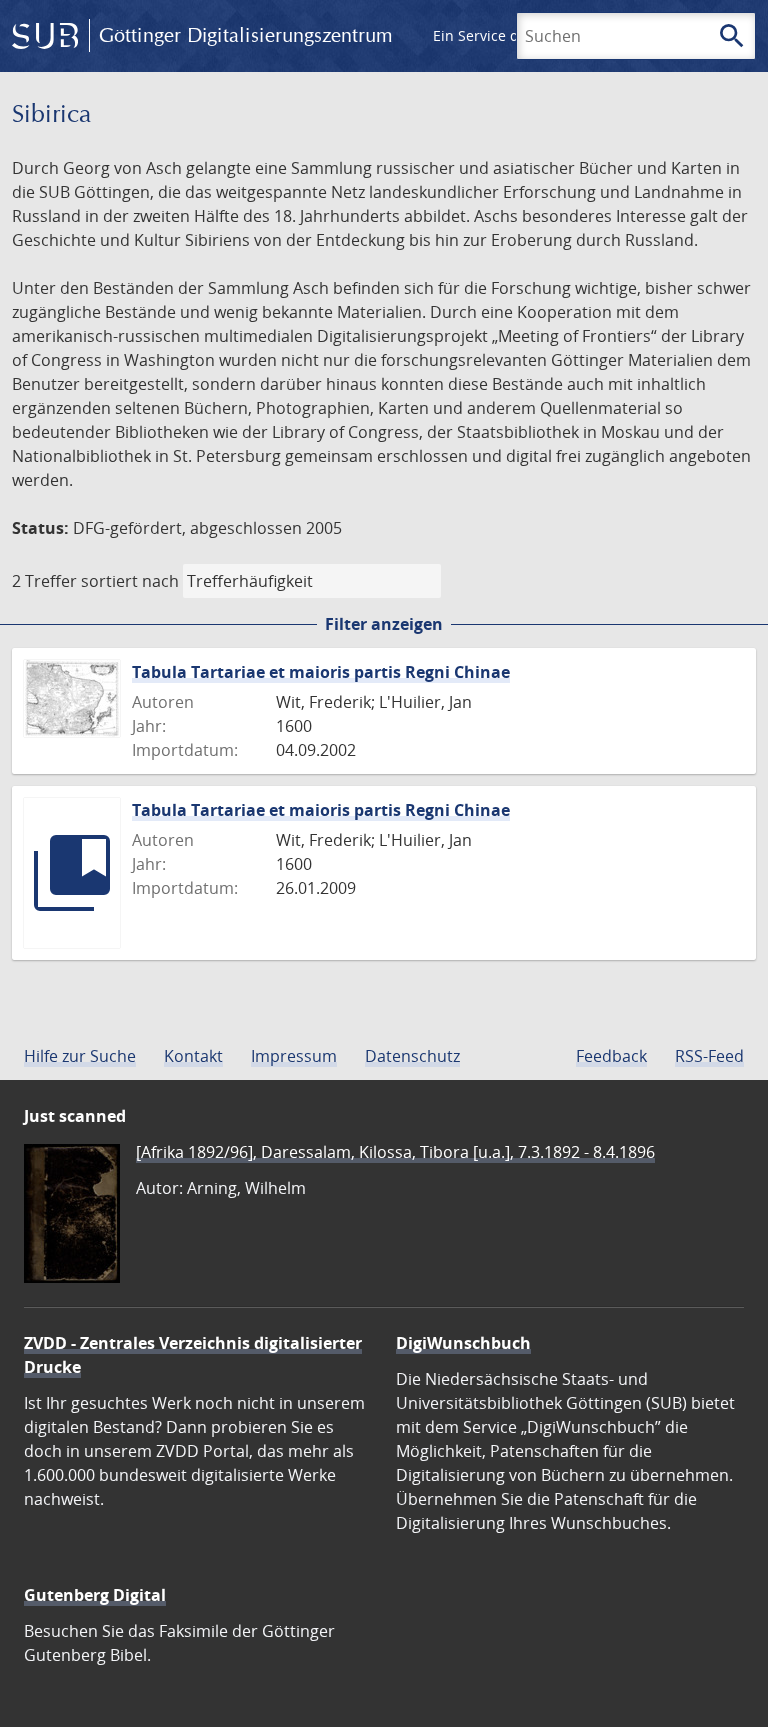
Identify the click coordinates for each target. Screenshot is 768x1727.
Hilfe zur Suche (80, 1056)
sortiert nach (130, 581)
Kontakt (193, 1056)
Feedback (611, 1056)
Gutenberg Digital (95, 1595)
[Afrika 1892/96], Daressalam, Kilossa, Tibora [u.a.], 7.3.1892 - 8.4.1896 (395, 1152)
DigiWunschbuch (463, 1343)
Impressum (294, 1056)
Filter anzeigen (384, 624)
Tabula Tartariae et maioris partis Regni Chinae (321, 672)
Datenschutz (412, 1056)
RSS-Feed (709, 1056)
